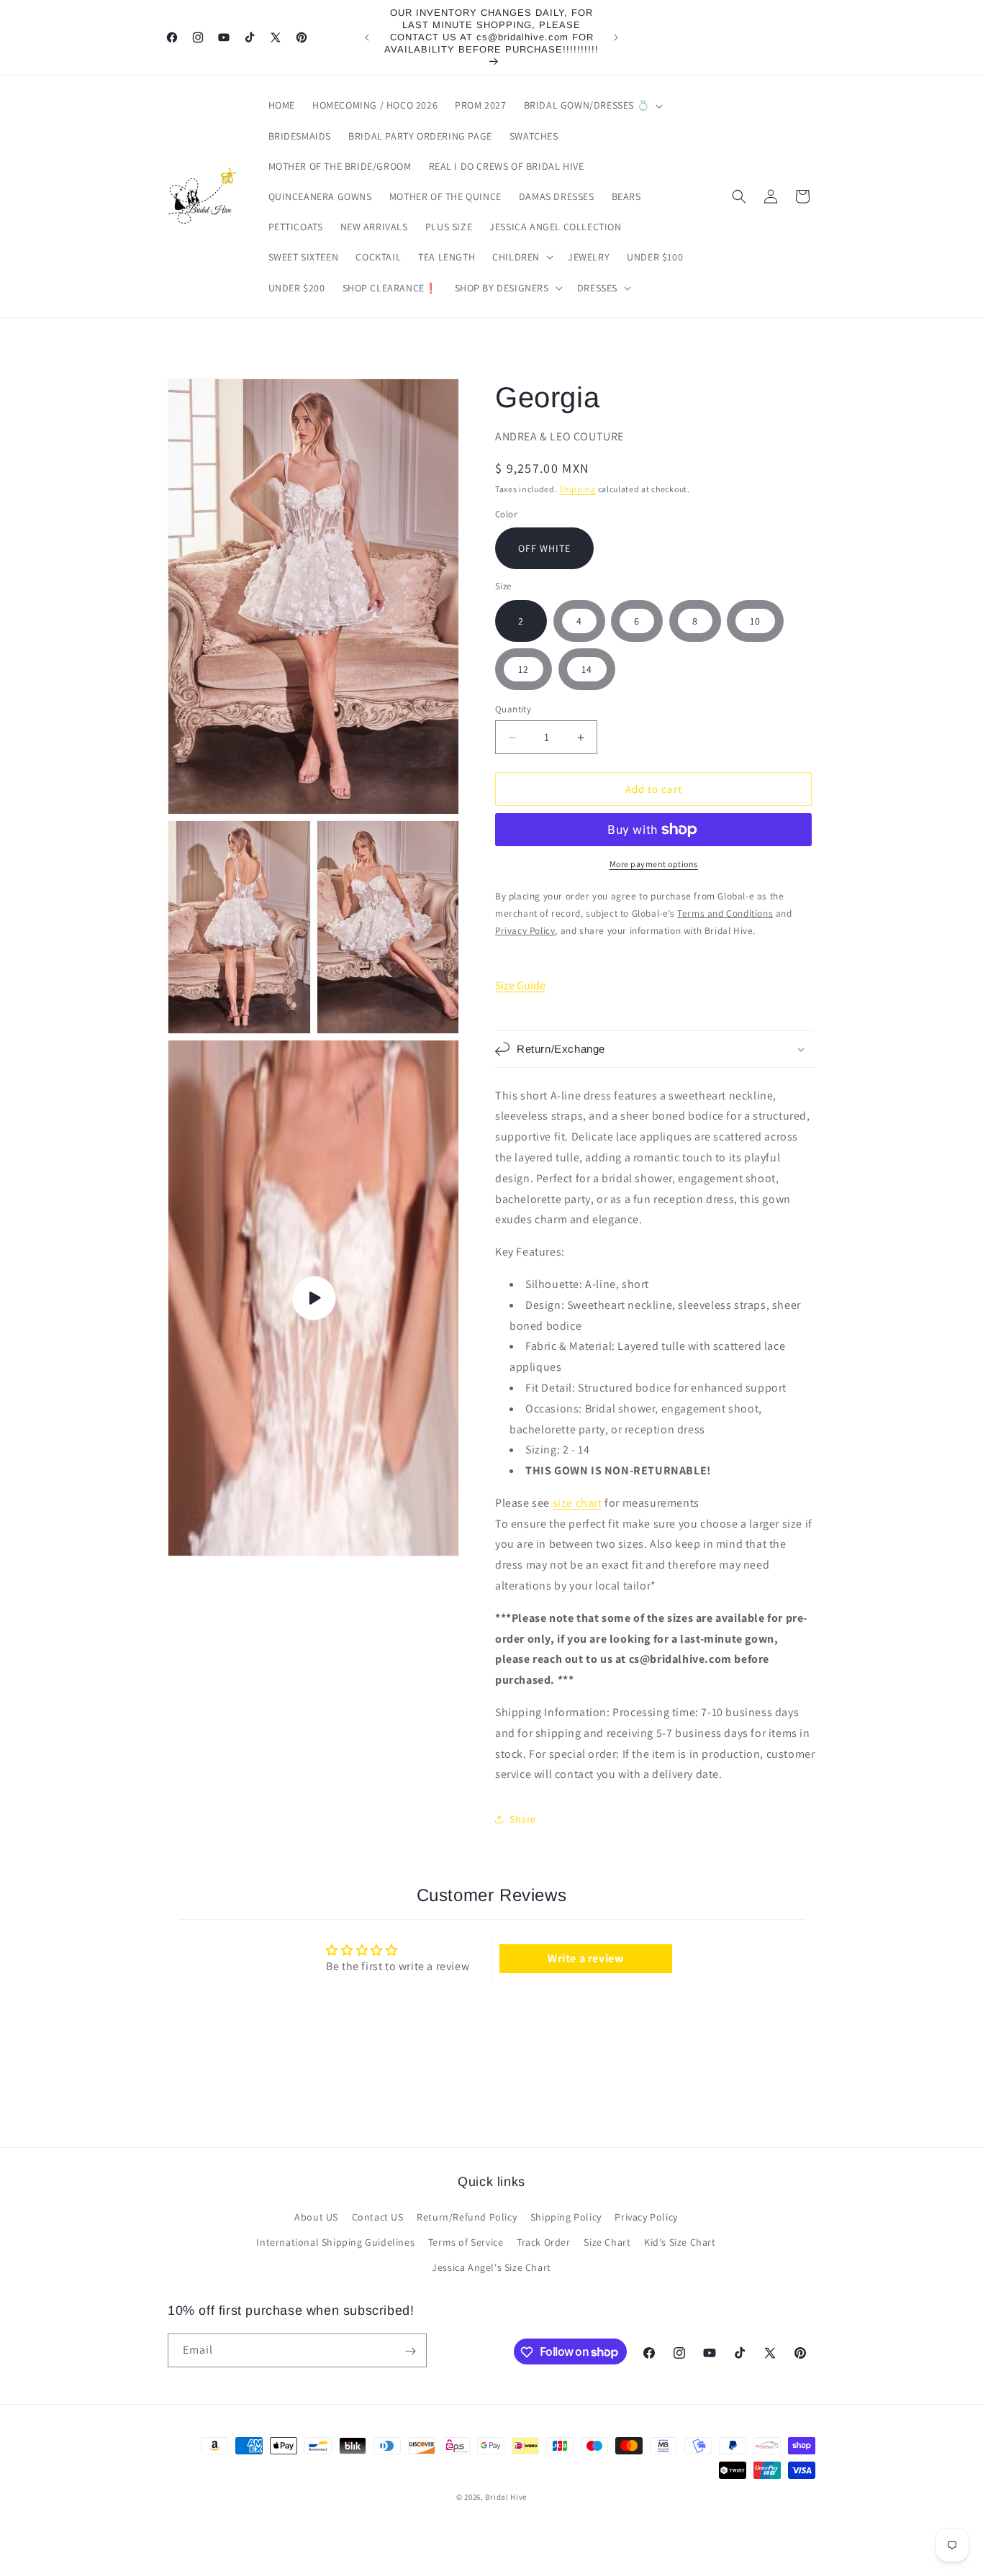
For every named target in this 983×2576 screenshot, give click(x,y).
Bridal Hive (506, 2497)
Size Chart (607, 2243)
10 (755, 621)
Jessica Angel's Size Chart (491, 2268)
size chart (577, 1503)
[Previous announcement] (367, 37)
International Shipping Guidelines (335, 2243)
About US (316, 2218)
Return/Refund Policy (467, 2218)
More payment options (654, 864)
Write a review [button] (585, 1958)
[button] (592, 105)
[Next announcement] (616, 37)
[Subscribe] (410, 2351)
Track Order (544, 2243)
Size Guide (520, 985)
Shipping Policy (566, 2218)
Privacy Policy (646, 2218)
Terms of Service (466, 2243)
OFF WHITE (544, 548)
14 (587, 669)
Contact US (378, 2218)
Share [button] (523, 1819)
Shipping (577, 489)
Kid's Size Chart (680, 2243)
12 (524, 669)
